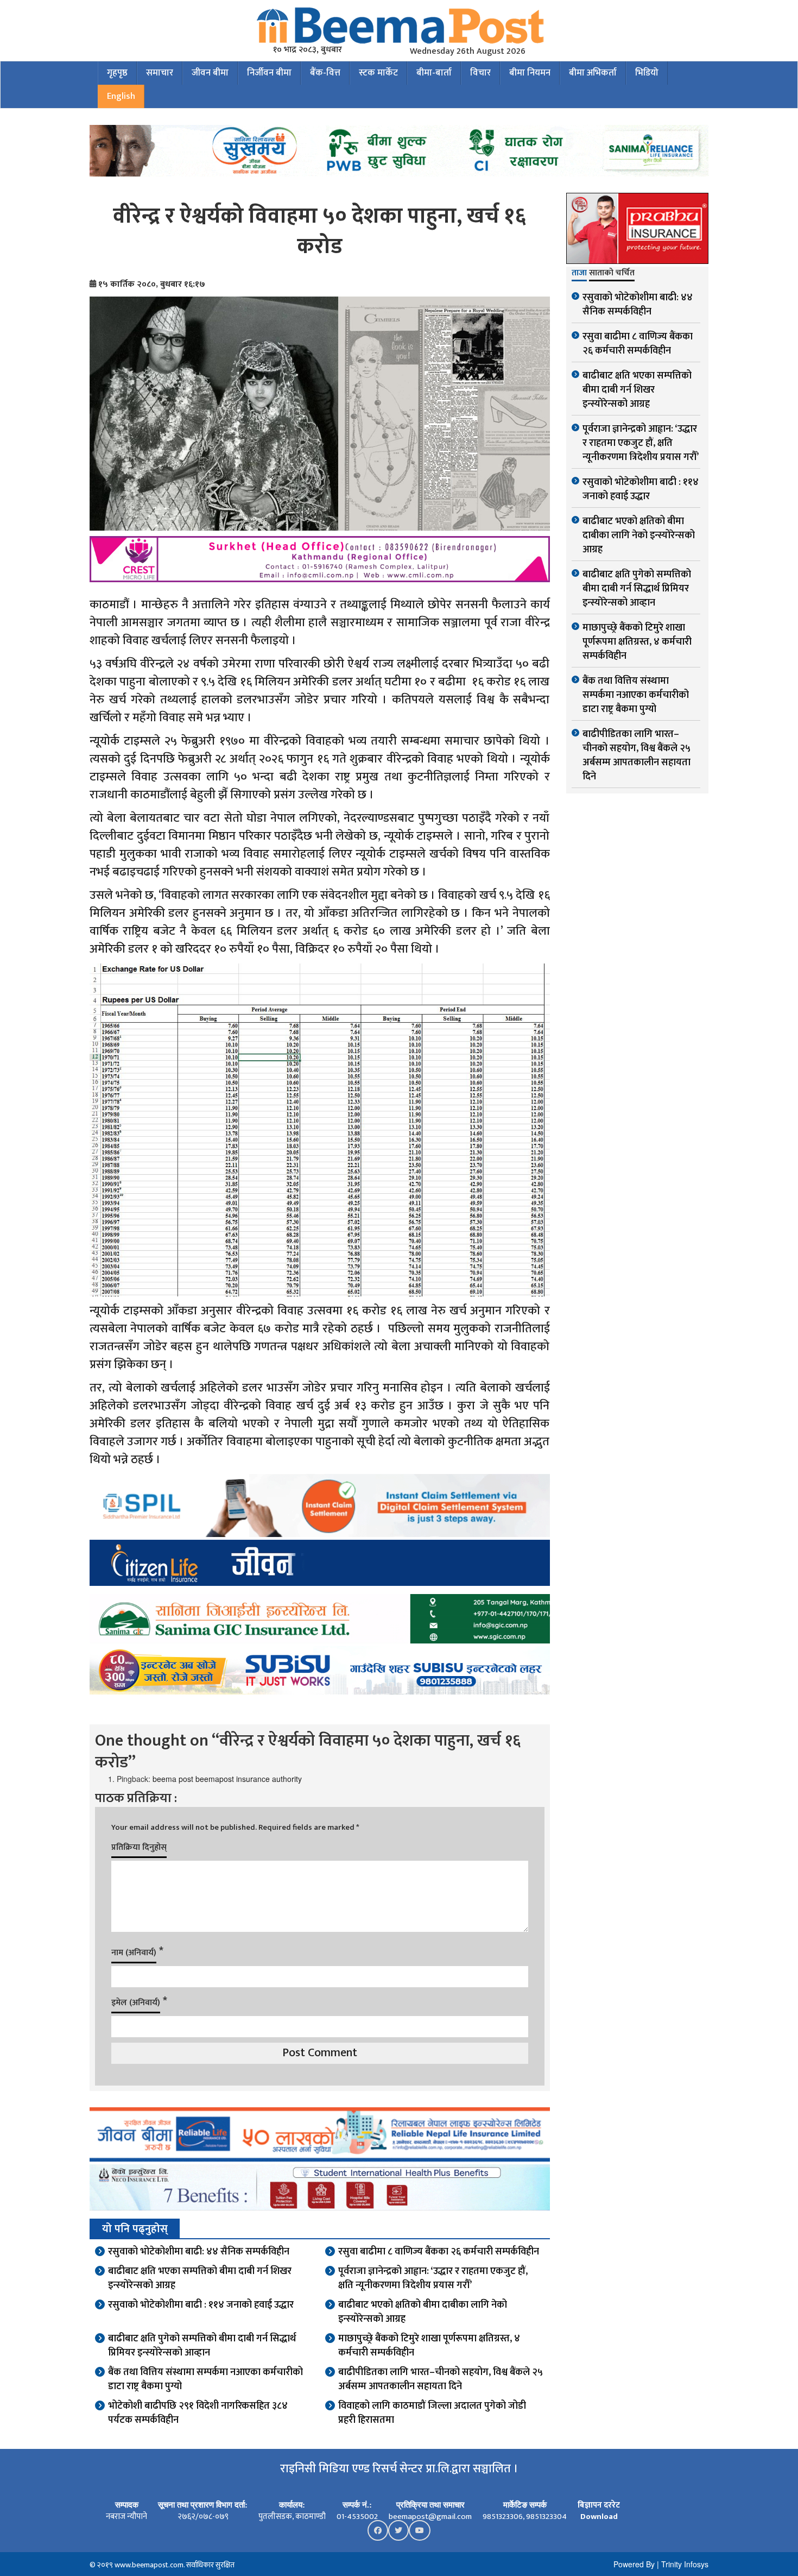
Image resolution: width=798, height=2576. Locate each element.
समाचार (160, 73)
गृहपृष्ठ (117, 73)
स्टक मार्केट (378, 73)
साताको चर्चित (612, 274)
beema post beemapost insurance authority (227, 1779)
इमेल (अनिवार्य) (136, 2003)
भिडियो (647, 73)
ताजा (579, 274)
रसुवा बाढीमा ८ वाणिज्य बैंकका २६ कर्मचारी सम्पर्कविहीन (439, 2252)
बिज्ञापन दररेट (599, 2505)
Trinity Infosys (685, 2564)
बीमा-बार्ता (434, 73)
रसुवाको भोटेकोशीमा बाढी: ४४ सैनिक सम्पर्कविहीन (199, 2252)
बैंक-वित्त (325, 73)
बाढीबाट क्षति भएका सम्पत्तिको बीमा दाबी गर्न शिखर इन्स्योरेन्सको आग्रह (200, 2278)
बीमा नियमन (530, 73)
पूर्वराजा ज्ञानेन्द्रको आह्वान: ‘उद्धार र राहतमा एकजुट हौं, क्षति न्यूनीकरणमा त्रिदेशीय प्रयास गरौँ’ (433, 2278)
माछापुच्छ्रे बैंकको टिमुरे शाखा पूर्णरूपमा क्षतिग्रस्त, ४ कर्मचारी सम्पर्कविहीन (429, 2346)
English (121, 96)
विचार (480, 73)
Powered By (634, 2564)
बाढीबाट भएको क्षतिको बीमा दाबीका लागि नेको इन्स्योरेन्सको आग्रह (423, 2312)
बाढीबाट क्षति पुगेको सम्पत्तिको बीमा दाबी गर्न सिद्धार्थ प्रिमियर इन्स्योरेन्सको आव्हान (202, 2346)
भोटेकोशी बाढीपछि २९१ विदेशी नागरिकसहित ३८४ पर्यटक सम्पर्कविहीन (198, 2413)
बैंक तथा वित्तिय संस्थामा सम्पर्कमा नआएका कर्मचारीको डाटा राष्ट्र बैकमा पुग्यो (205, 2379)
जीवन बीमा (210, 73)
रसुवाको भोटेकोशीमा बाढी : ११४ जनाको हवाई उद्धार (201, 2305)
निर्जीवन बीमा (269, 73)
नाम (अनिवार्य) (134, 1953)
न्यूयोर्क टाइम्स (121, 741)
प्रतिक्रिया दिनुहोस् (139, 1847)
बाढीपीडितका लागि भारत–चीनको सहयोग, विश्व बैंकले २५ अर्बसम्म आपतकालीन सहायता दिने (441, 2379)
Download (599, 2517)
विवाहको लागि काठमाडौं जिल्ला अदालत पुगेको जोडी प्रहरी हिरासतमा (432, 2413)
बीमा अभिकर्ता (593, 73)
